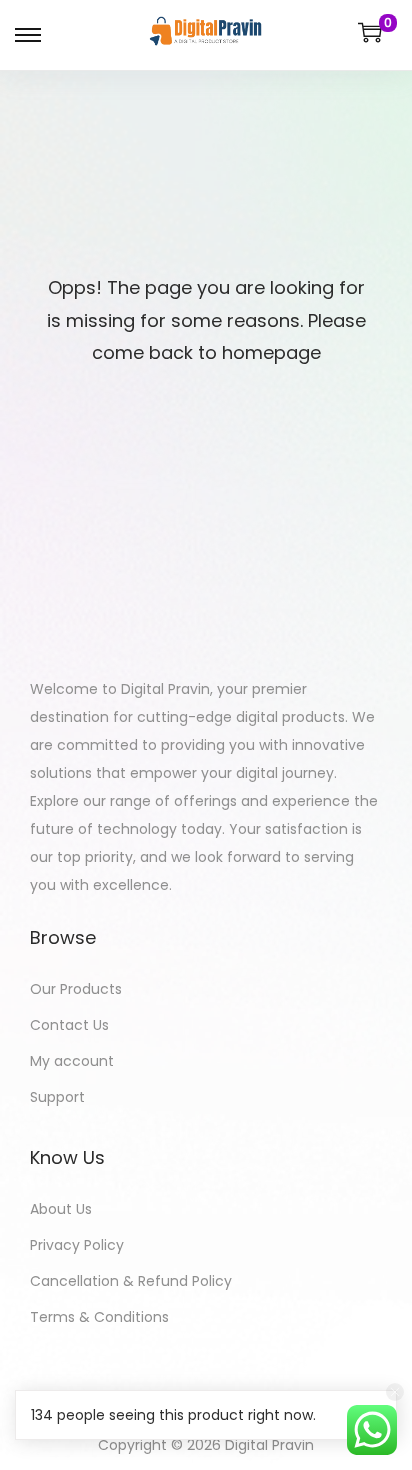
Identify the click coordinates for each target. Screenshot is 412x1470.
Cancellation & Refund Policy (131, 1281)
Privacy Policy (77, 1245)
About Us (61, 1209)
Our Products (76, 989)
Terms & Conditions (99, 1317)
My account (72, 1061)
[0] (370, 32)
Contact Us (69, 1025)
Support (57, 1097)
